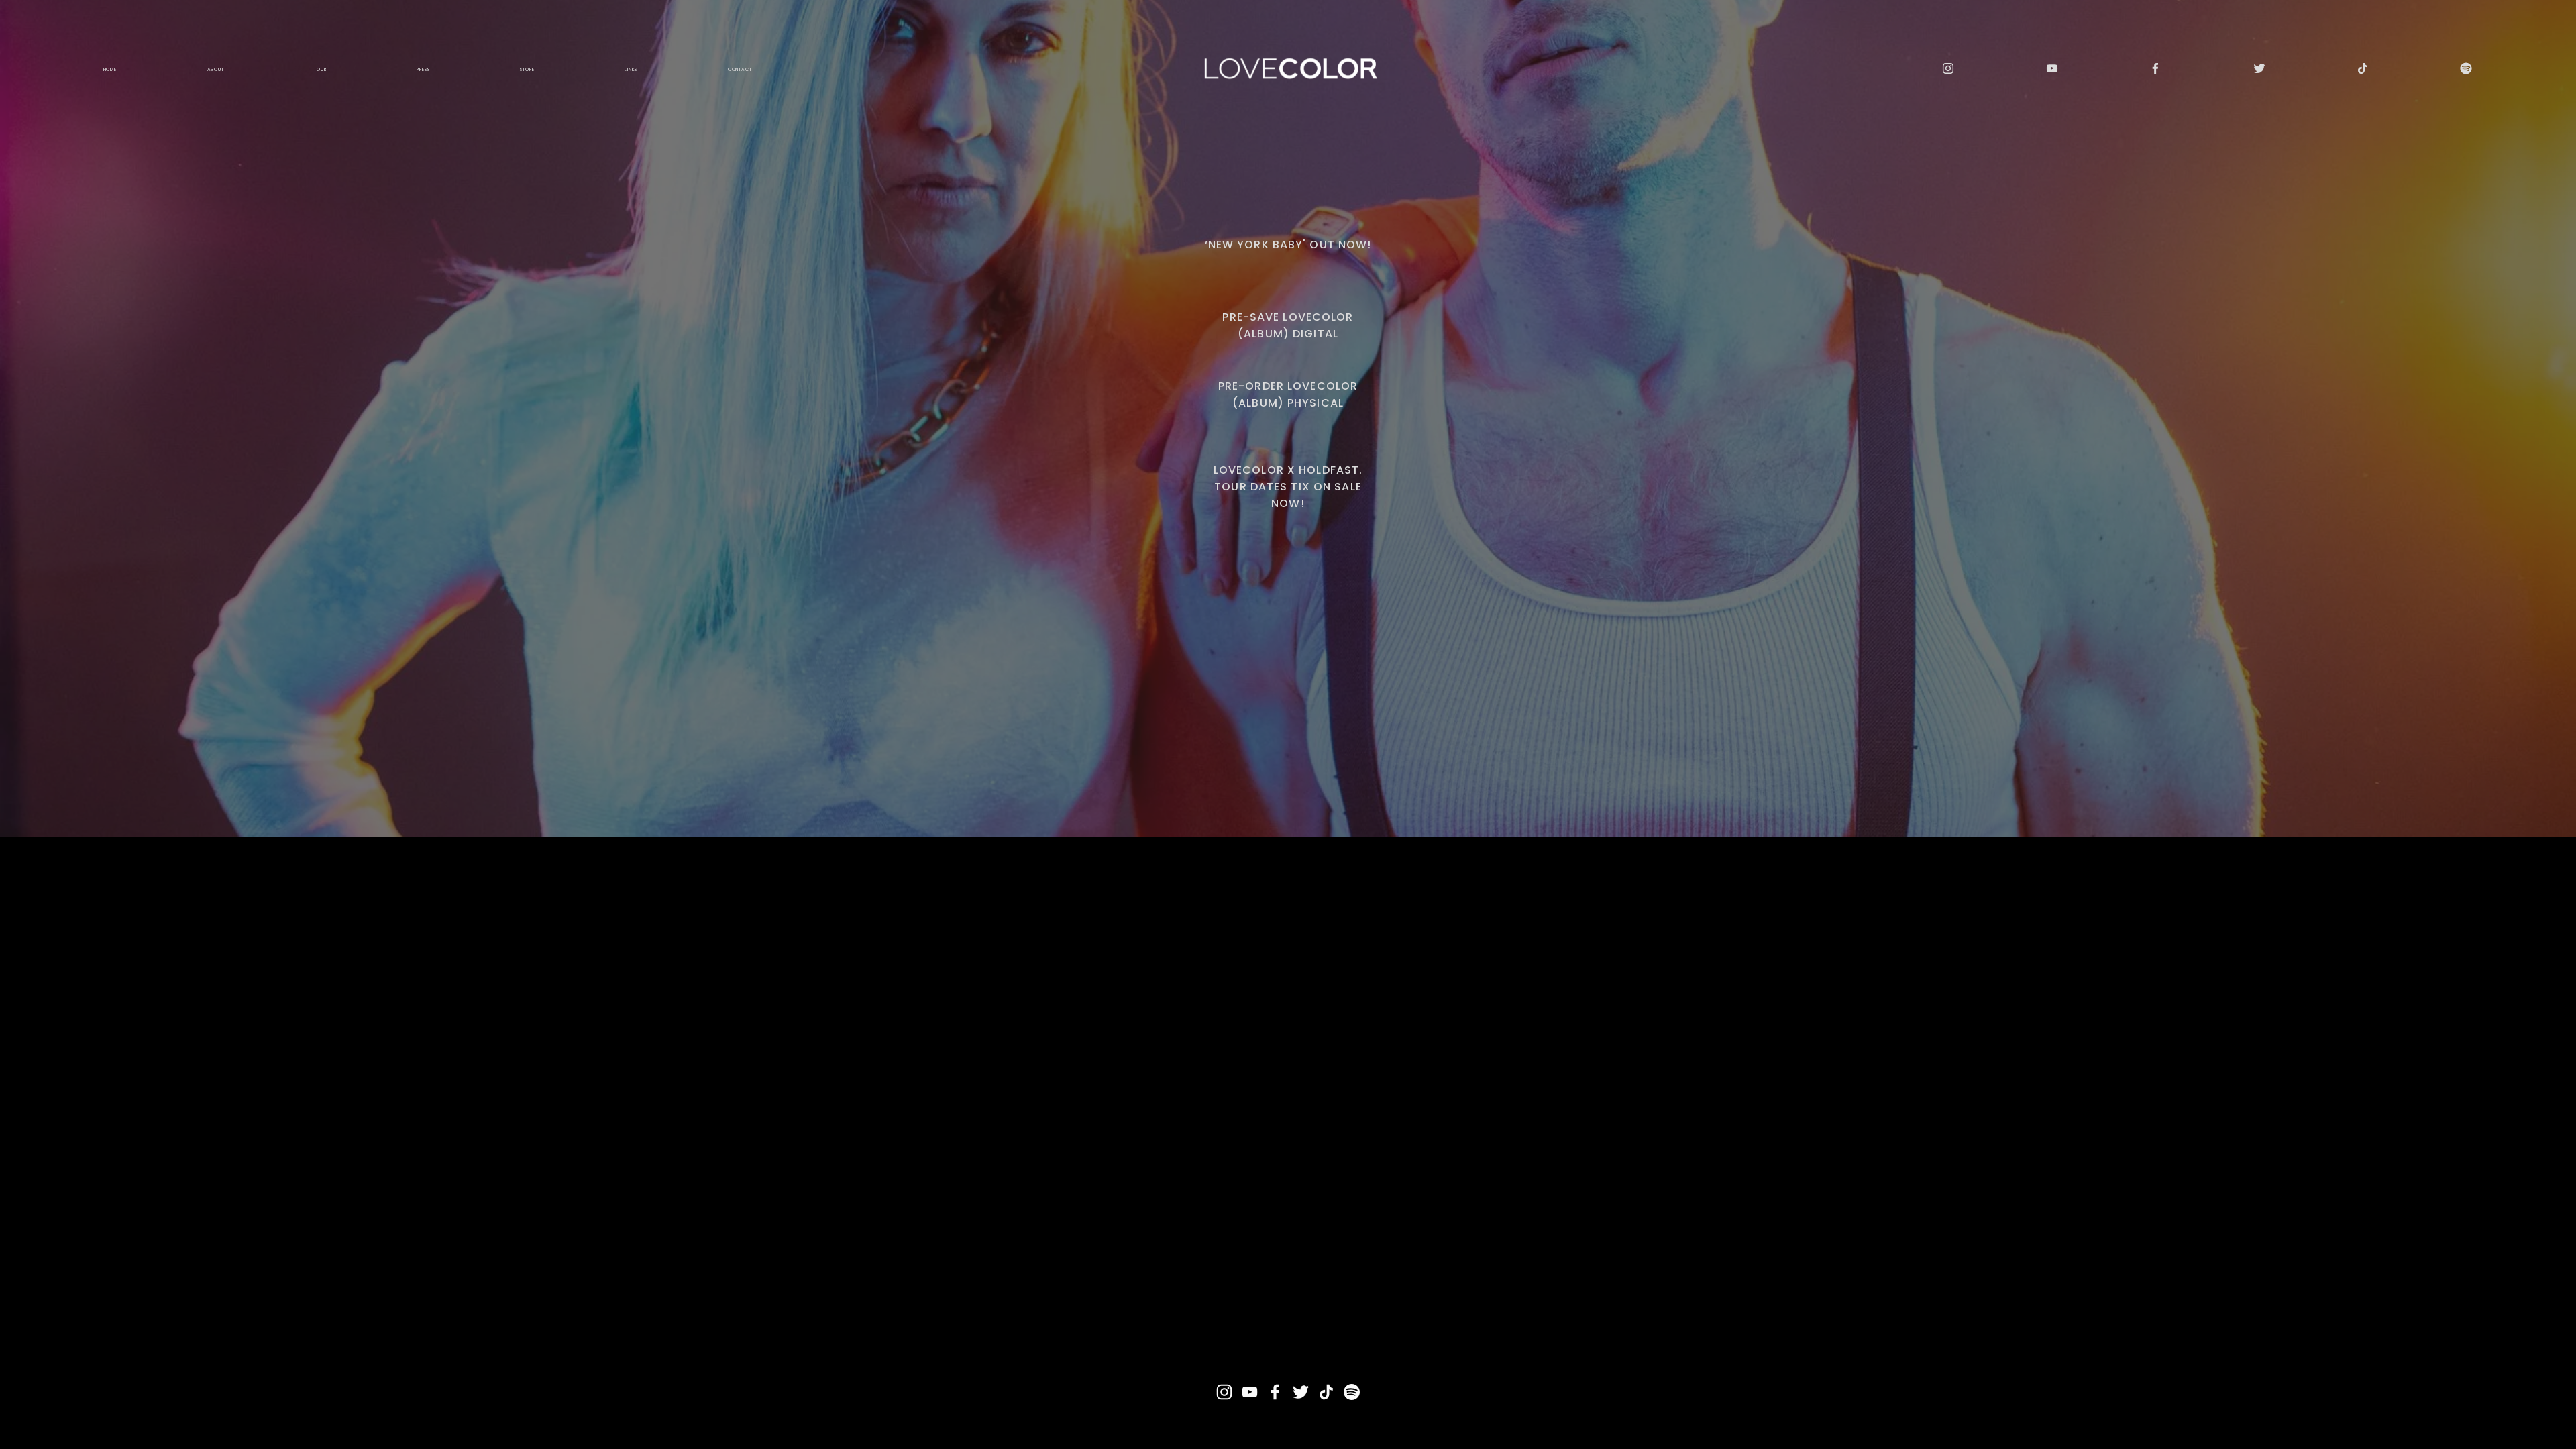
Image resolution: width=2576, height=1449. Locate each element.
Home (110, 69)
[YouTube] (2052, 68)
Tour (320, 69)
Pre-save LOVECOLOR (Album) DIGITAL (1288, 325)
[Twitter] (2259, 68)
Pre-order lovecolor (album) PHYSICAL (1288, 394)
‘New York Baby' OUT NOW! (1288, 245)
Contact (740, 69)
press (423, 69)
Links (631, 69)
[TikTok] (2363, 68)
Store (527, 69)
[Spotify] (2466, 68)
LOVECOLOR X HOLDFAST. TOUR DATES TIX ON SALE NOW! (1288, 487)
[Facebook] (2155, 68)
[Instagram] (1948, 68)
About (216, 69)
